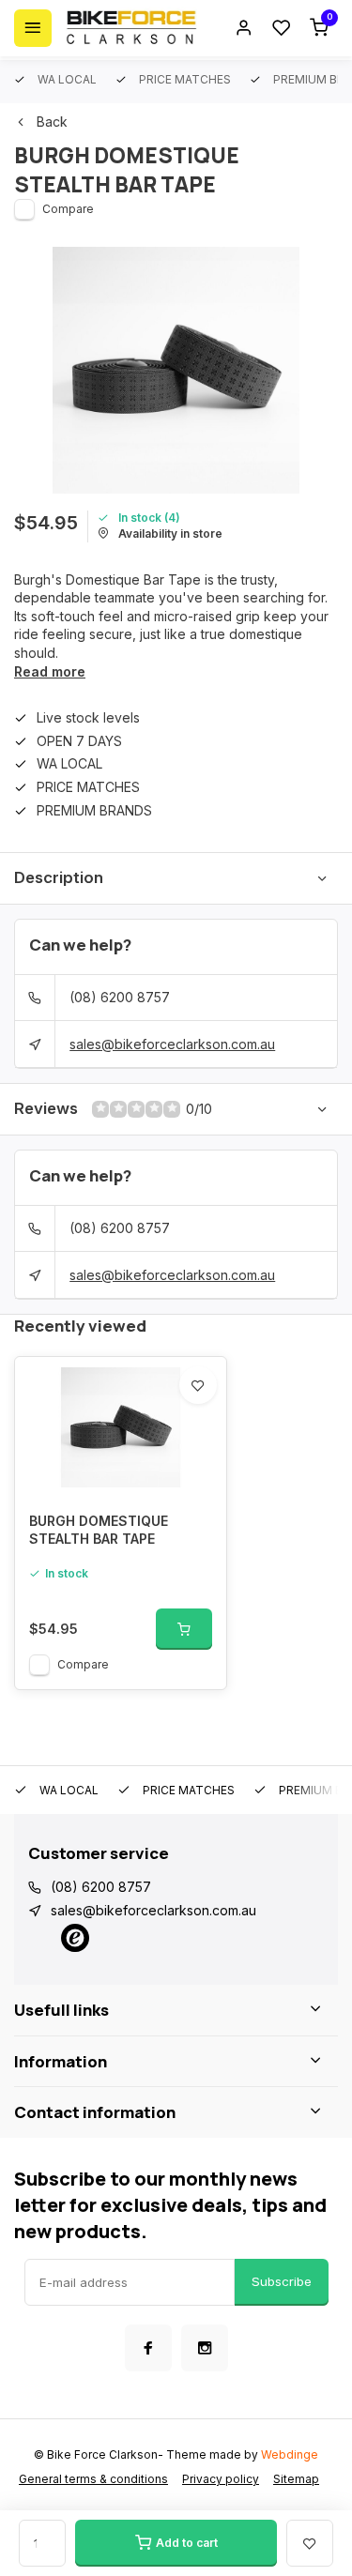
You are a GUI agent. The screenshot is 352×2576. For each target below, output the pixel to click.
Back (52, 122)
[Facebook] (148, 2348)
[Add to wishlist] (198, 1385)
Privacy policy (221, 2479)
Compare (68, 209)
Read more (50, 671)
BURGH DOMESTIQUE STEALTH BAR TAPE (99, 1530)
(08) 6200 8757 (120, 997)
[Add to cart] (184, 1629)
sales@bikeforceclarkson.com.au (172, 1044)
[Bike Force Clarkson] (131, 28)
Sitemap (296, 2479)
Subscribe (282, 2281)
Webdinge (290, 2454)
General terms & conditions (93, 2479)
